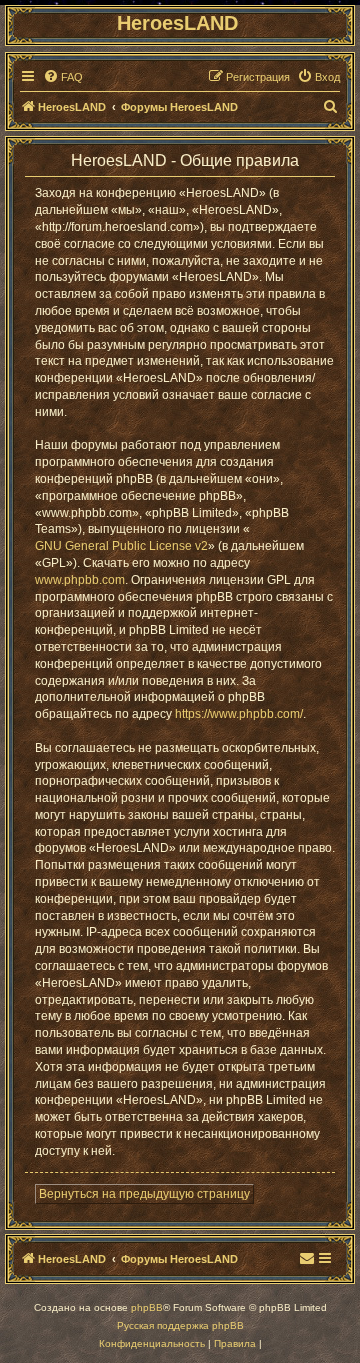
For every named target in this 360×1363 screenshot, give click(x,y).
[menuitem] (63, 77)
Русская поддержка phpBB (180, 1325)
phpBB (147, 1307)
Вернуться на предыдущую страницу (144, 1194)
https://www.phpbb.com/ (239, 714)
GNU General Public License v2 (121, 546)
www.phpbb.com (80, 580)
